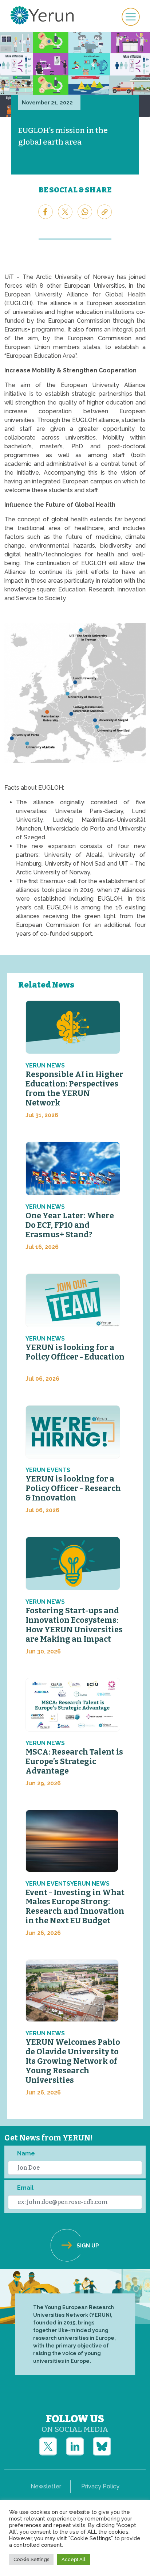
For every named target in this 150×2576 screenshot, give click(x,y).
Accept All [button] (74, 2559)
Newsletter (46, 2486)
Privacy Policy (100, 2486)
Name (26, 2153)
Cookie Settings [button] (31, 2559)
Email (25, 2188)
